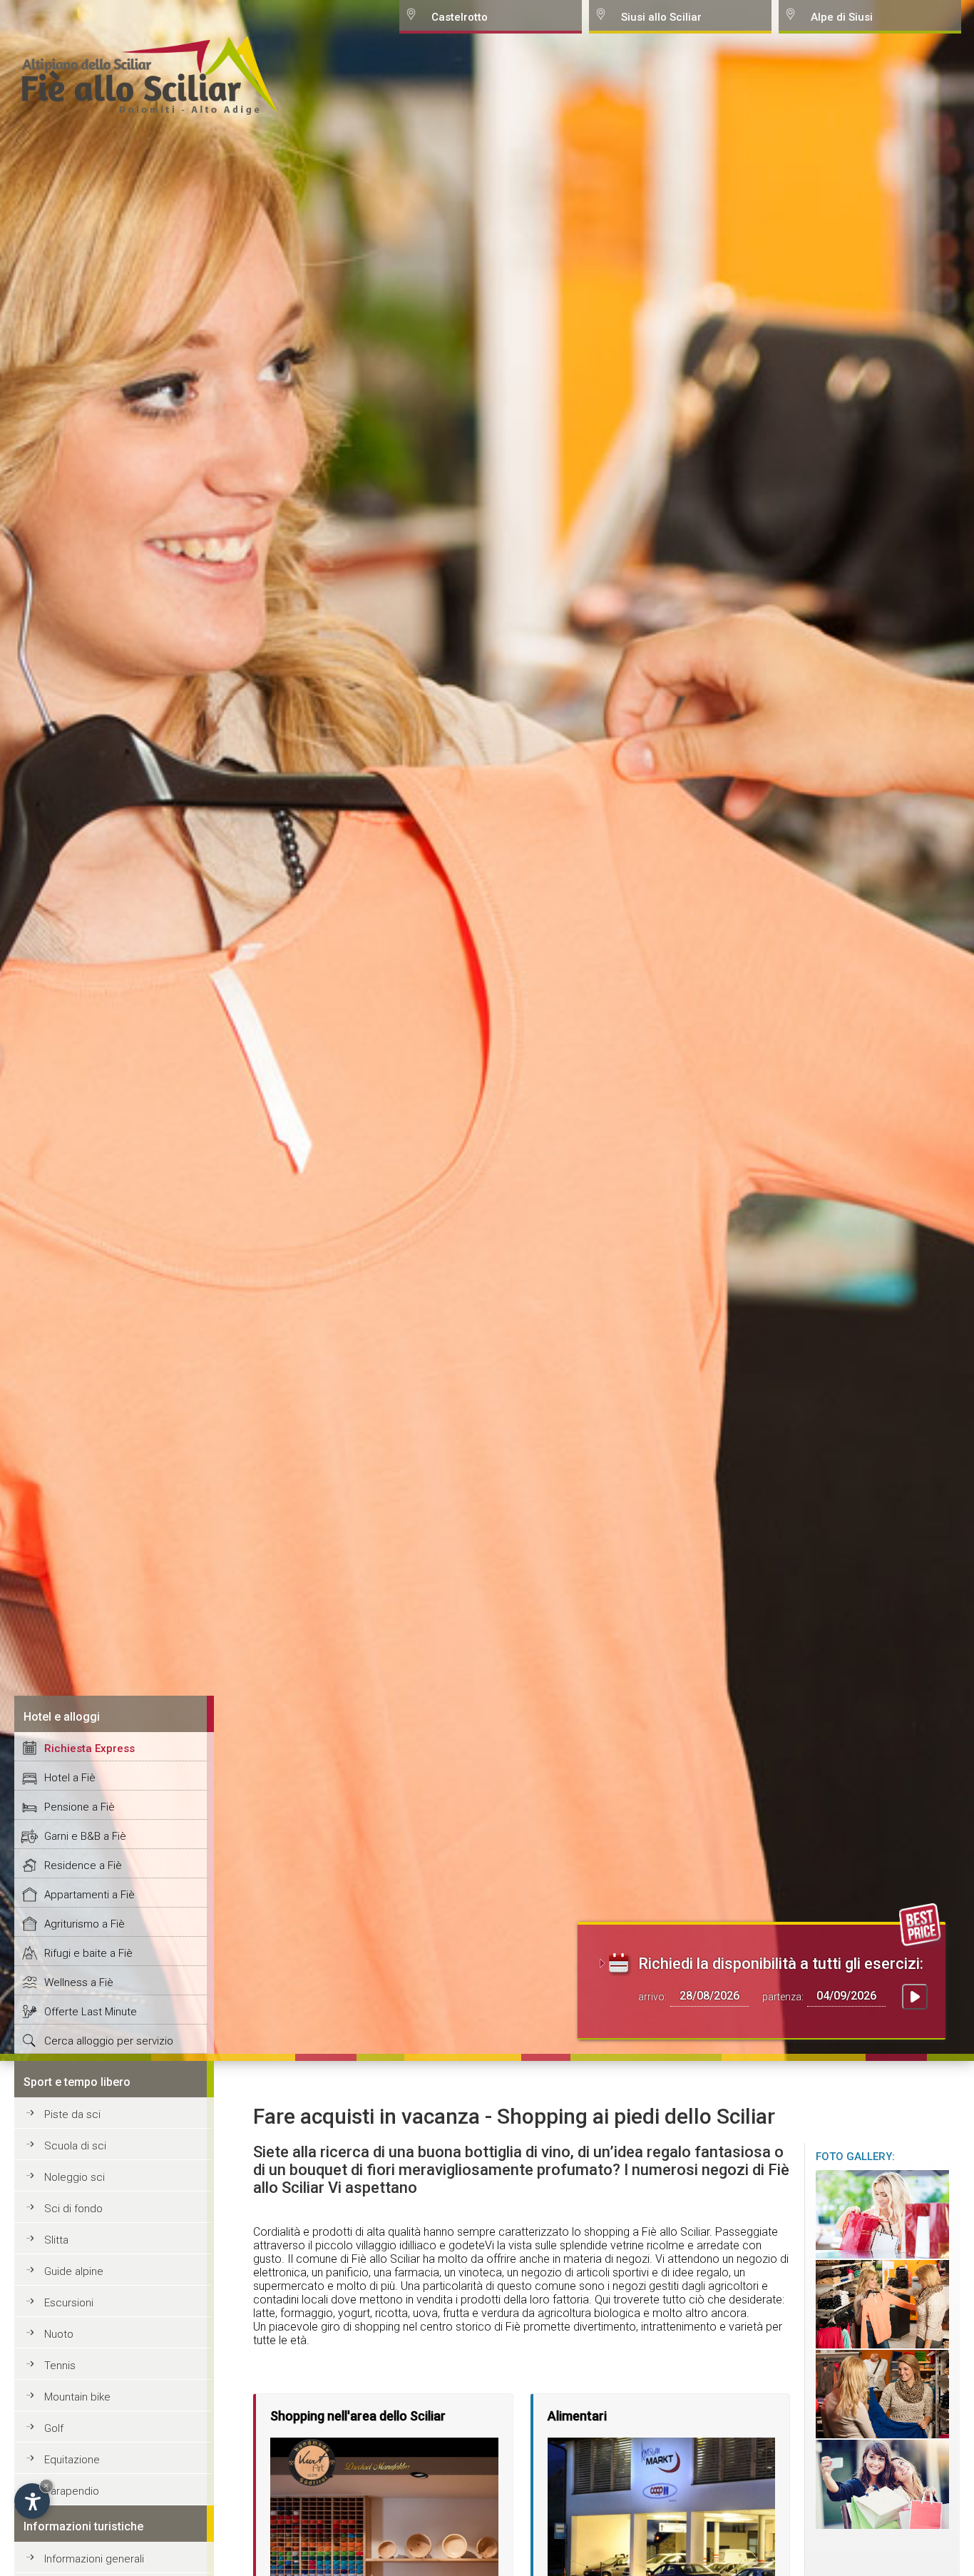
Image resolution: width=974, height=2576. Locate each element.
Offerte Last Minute (91, 2012)
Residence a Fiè (83, 1865)
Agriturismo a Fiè (84, 1924)
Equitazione (72, 2460)
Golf (54, 2428)
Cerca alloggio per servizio (109, 2041)
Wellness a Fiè (79, 1982)
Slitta (56, 2240)
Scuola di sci (75, 2146)
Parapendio (72, 2491)
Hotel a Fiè (70, 1778)
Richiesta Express (89, 1748)
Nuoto (59, 2334)
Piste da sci (72, 2114)
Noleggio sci (75, 2177)
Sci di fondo (73, 2209)
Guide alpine (74, 2271)
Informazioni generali (94, 2559)
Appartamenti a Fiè (89, 1895)
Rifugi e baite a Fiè (88, 1953)
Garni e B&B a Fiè (85, 1836)
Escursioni (69, 2303)
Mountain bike (77, 2397)
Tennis (60, 2366)
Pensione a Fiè (80, 1807)
